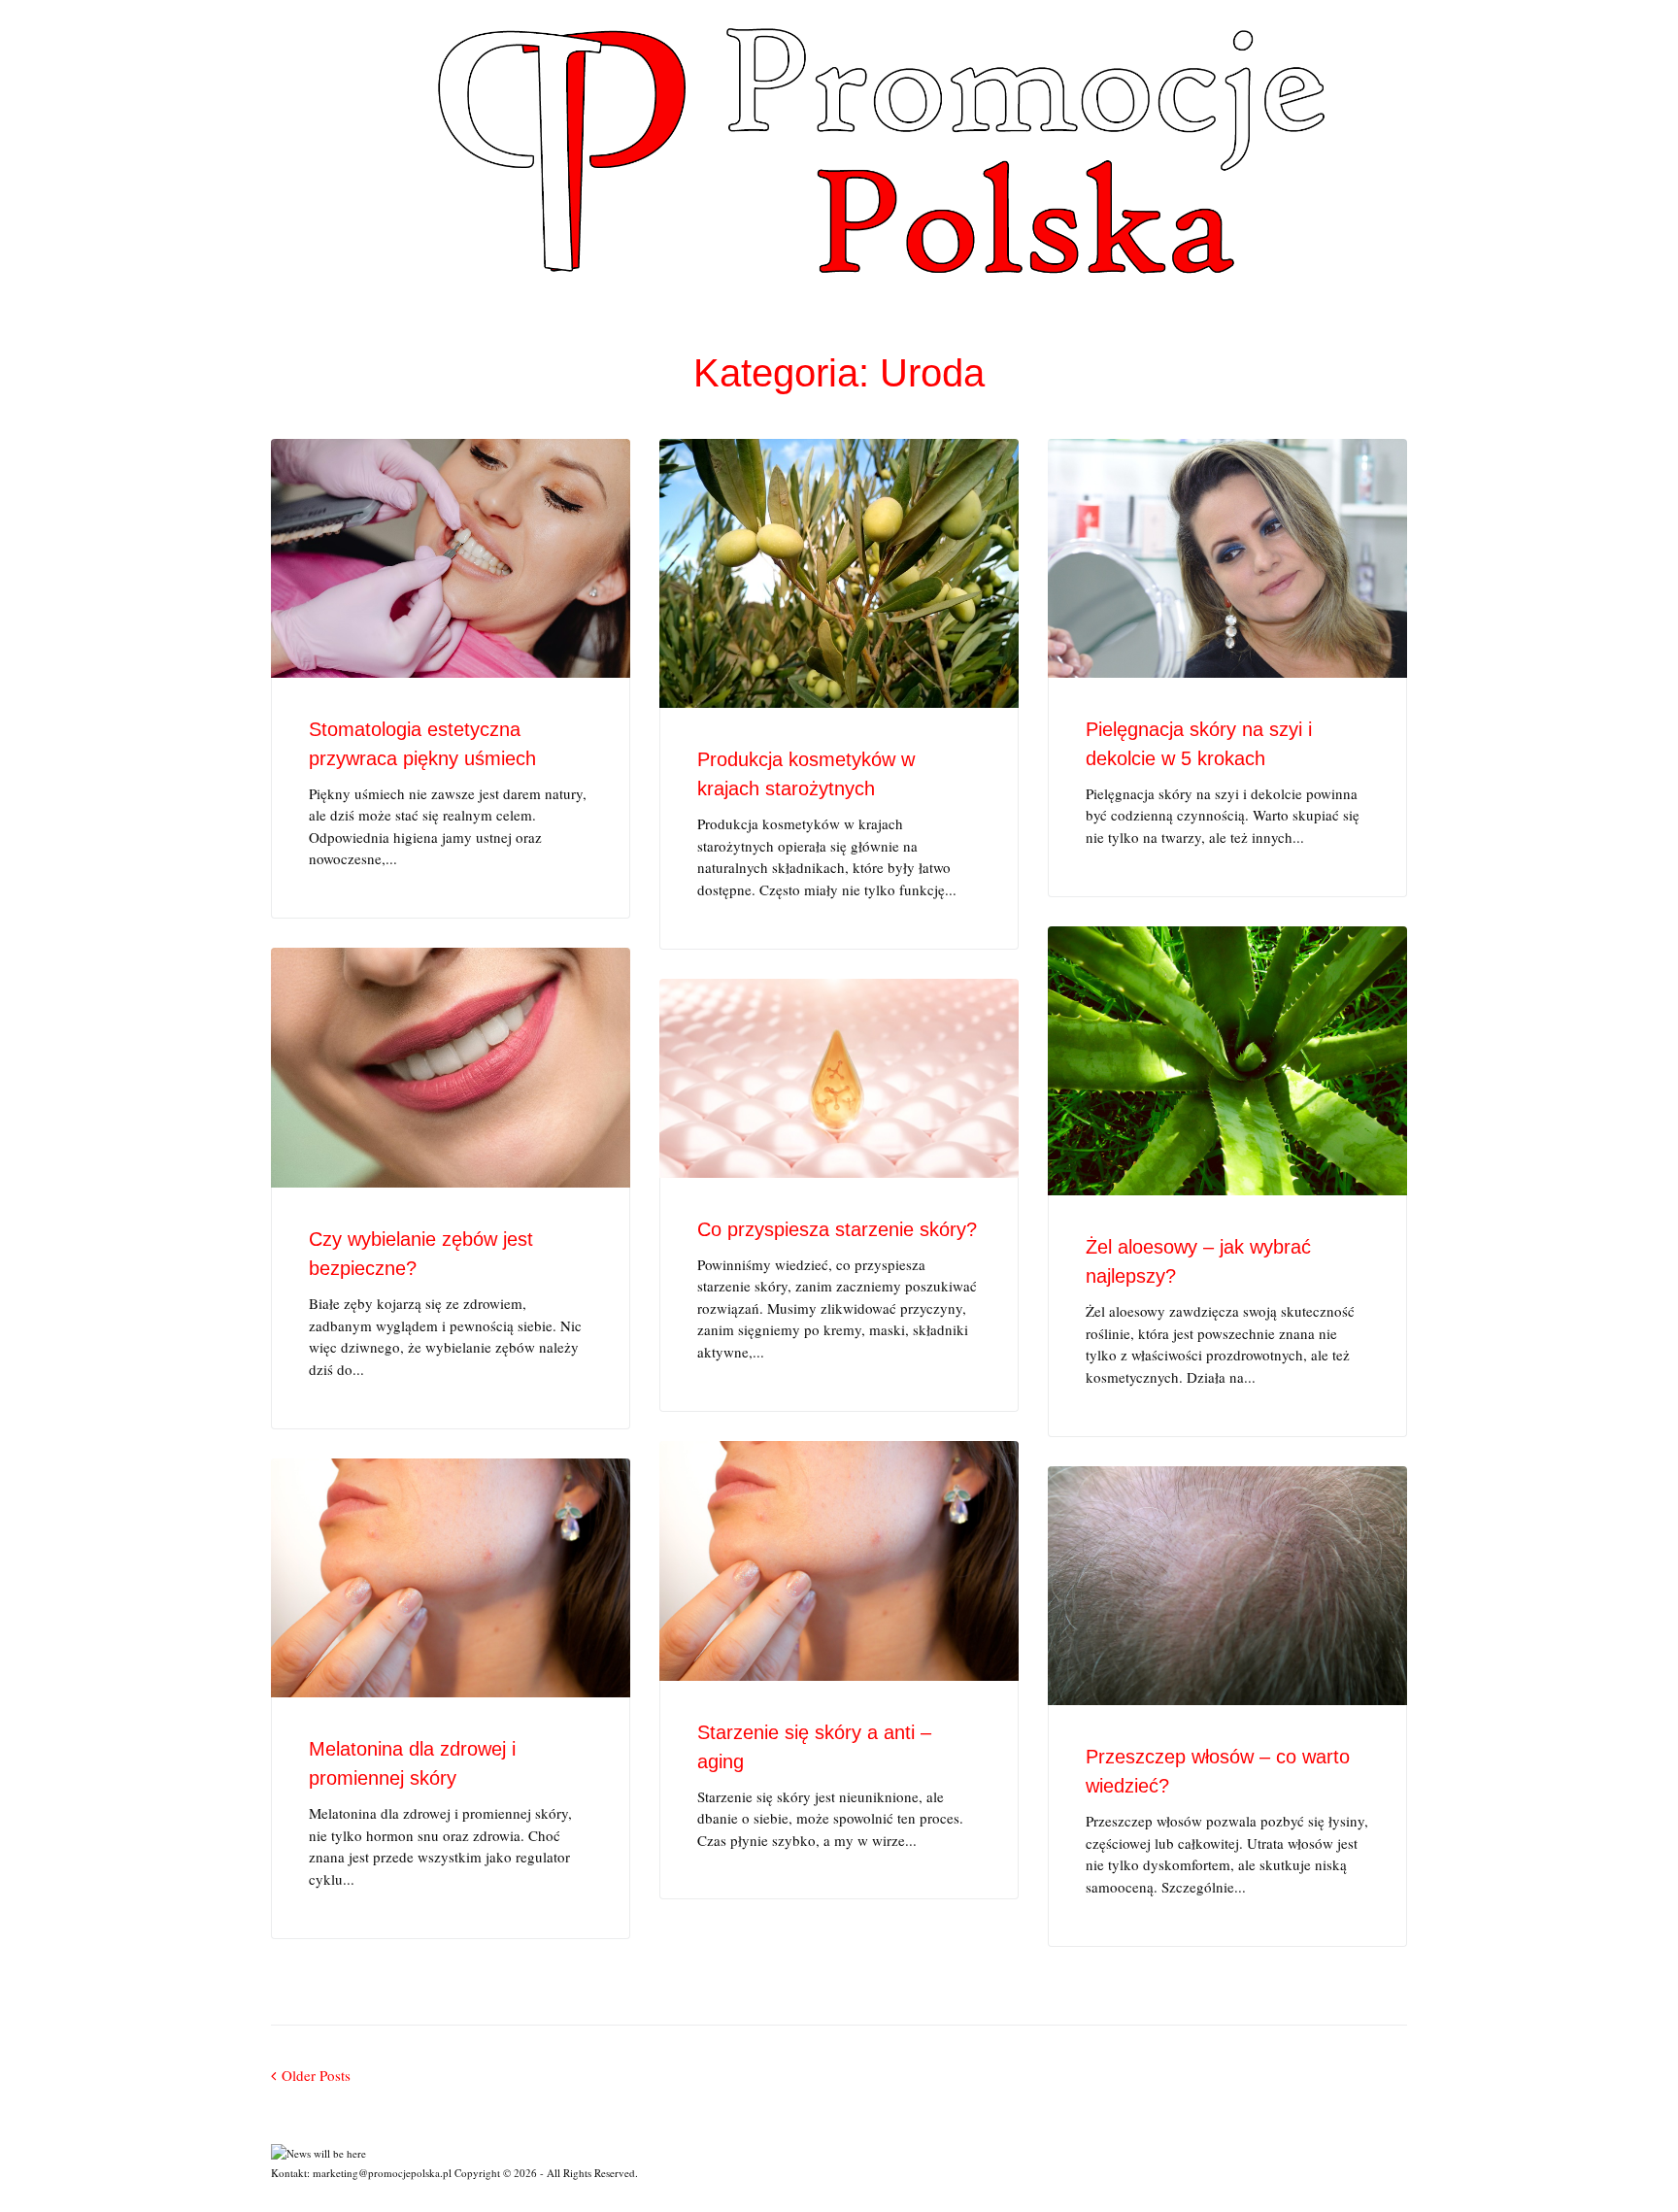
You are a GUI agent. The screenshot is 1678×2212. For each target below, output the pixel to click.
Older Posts (311, 2075)
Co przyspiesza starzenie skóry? (837, 1229)
